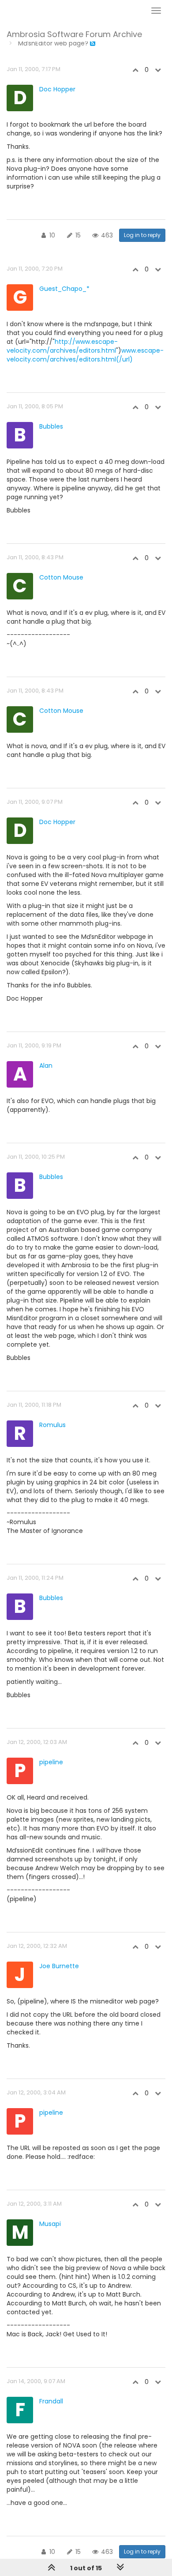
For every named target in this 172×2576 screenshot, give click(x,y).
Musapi (50, 2224)
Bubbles (51, 426)
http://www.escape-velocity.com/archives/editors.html (62, 346)
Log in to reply (142, 235)
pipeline (51, 1762)
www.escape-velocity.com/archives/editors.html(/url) (85, 355)
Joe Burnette (59, 1966)
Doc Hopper (57, 89)
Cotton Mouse (61, 577)
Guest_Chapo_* (64, 289)
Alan (46, 1066)
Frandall (51, 2401)
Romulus (52, 1425)
